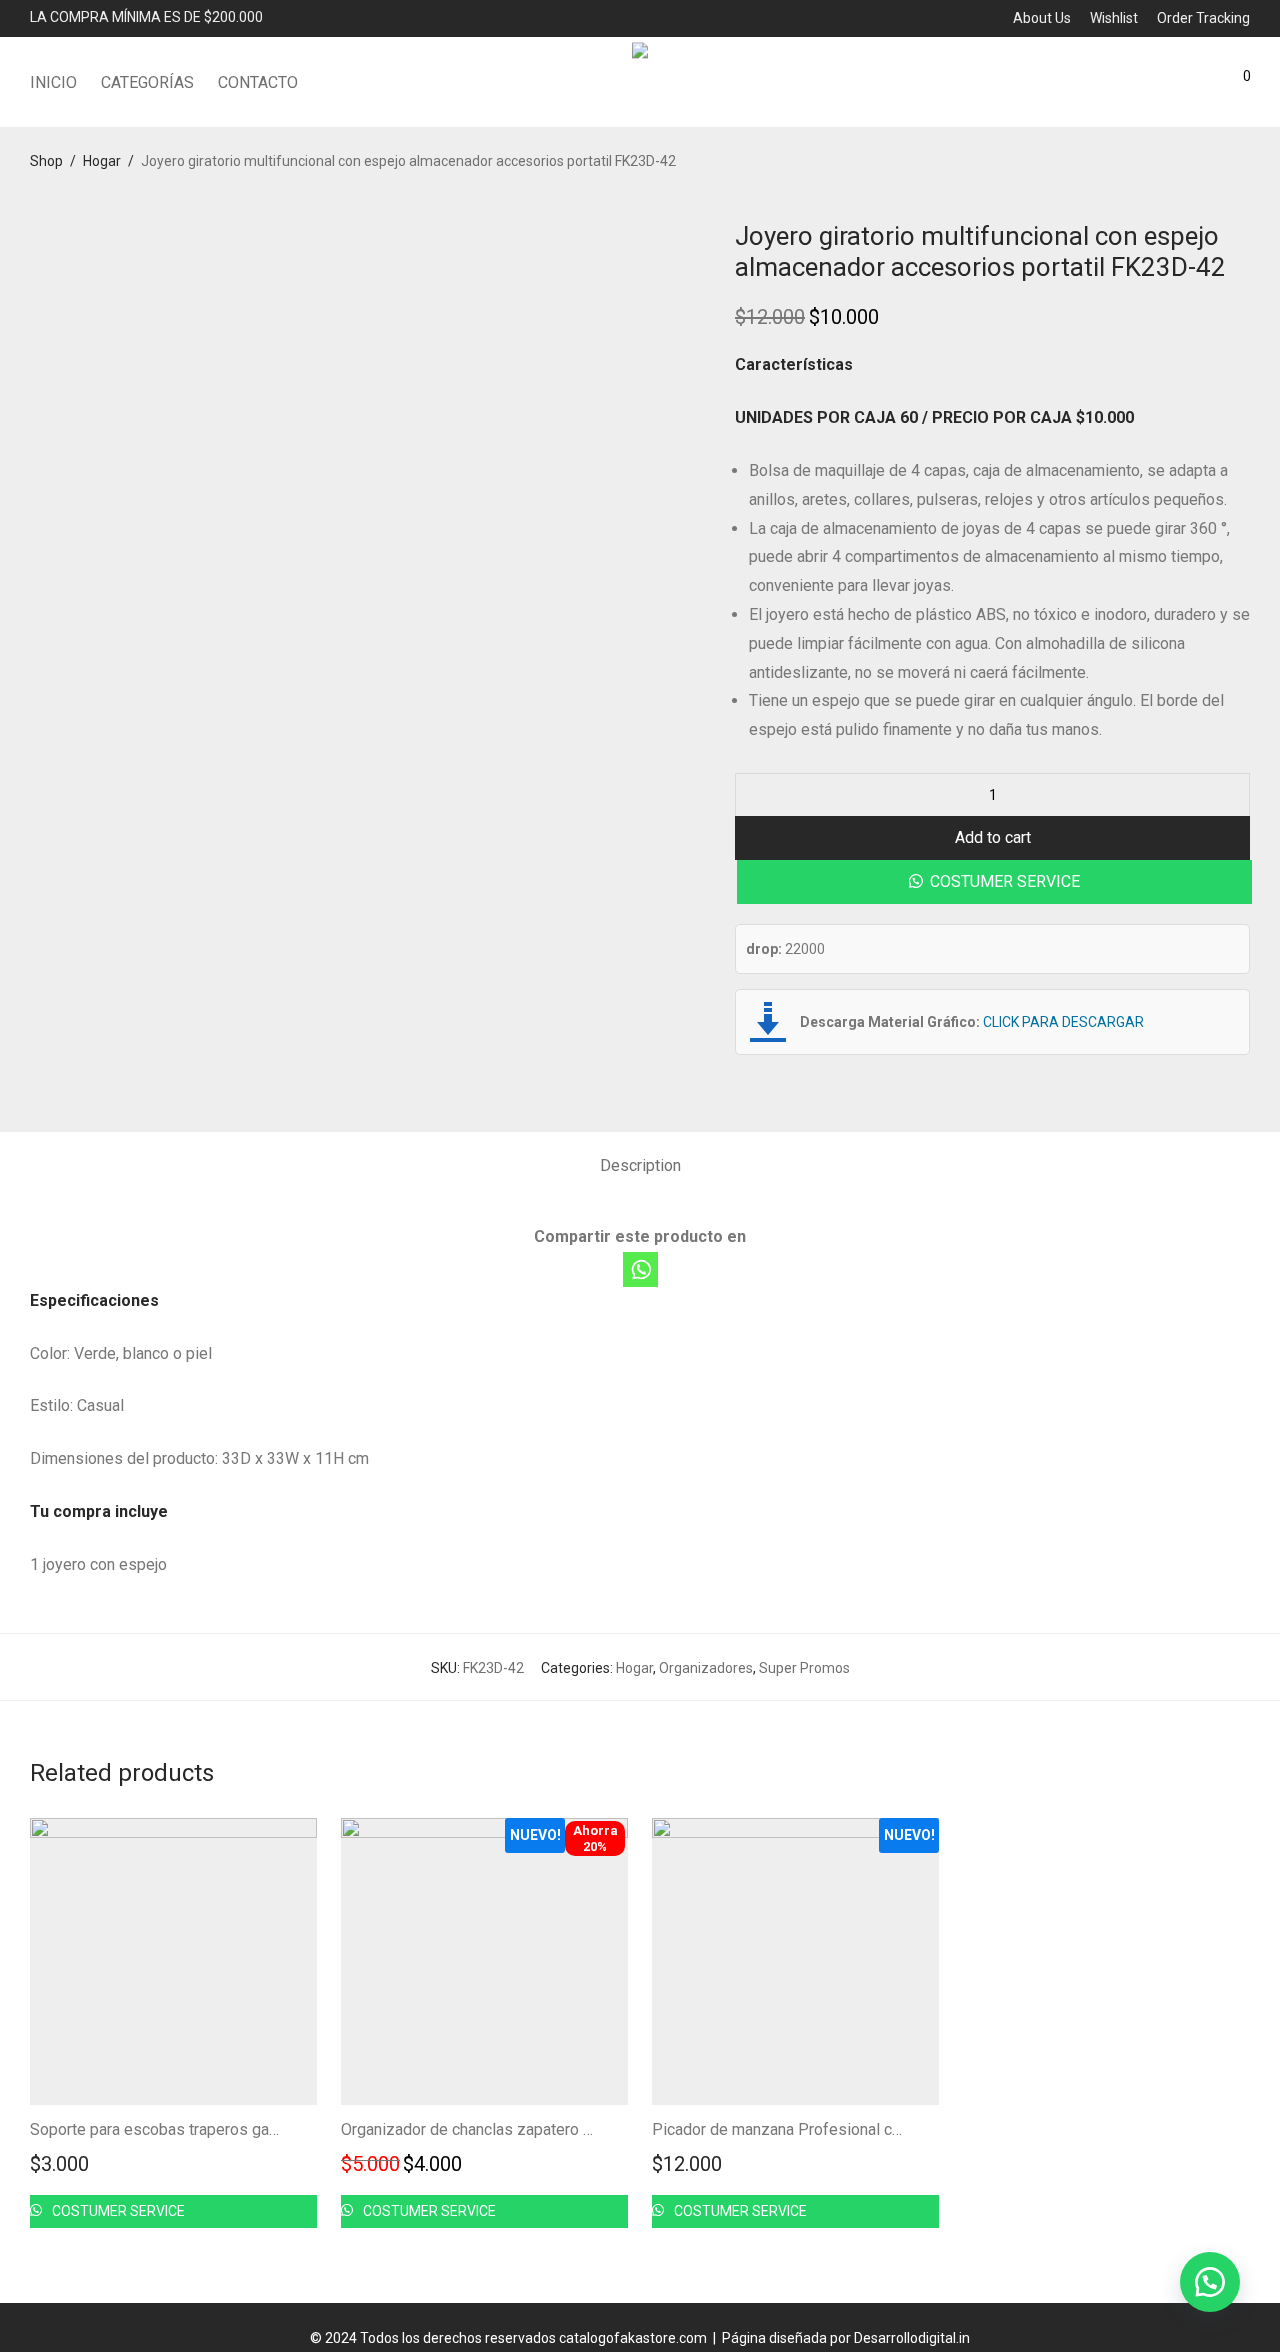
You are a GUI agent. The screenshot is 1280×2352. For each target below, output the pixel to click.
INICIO (53, 82)
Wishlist (1114, 18)
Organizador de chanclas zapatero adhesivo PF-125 (522, 2129)
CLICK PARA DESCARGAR (1063, 1022)
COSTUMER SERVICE (1005, 881)
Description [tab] (640, 1165)
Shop (46, 161)
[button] (993, 882)
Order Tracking (1203, 18)
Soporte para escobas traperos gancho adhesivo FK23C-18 (237, 2129)
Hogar (102, 161)
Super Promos (804, 1668)
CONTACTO (258, 82)
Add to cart (993, 837)
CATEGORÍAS (147, 82)
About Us (1042, 18)
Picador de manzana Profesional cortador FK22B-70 (834, 2129)
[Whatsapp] (640, 1269)
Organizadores (706, 1668)
